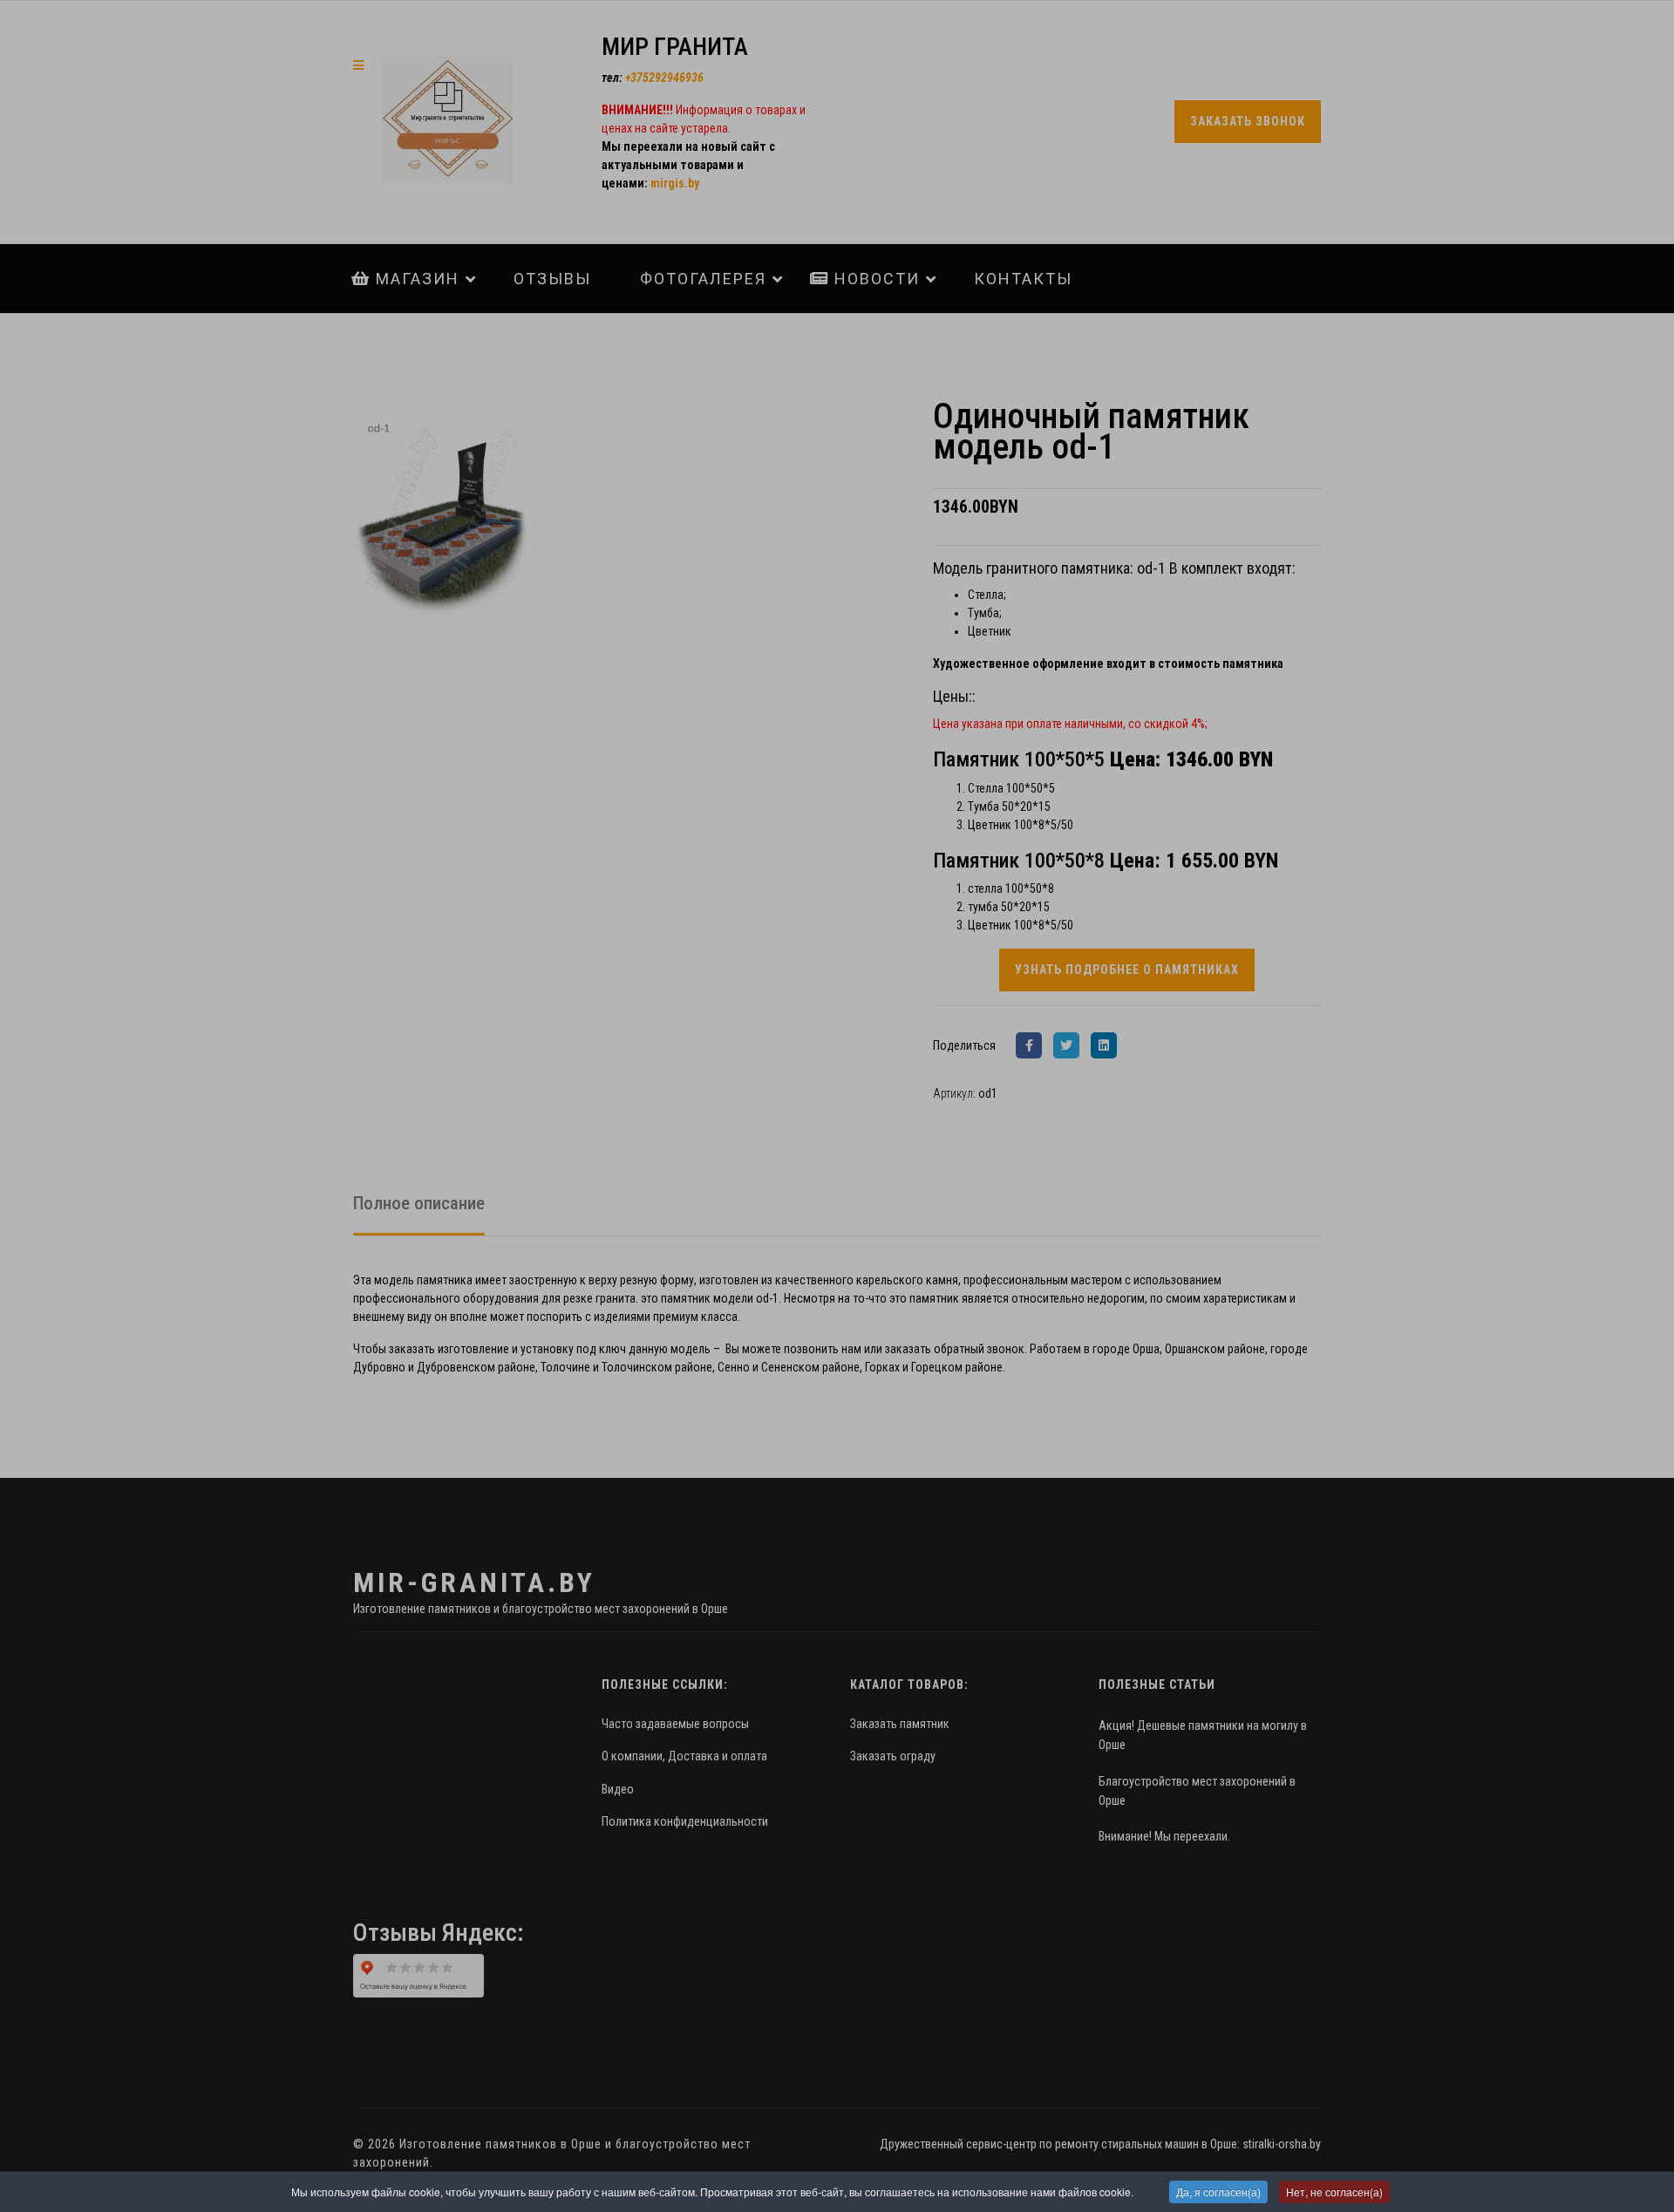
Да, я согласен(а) (1218, 2192)
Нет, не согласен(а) (1334, 2192)
